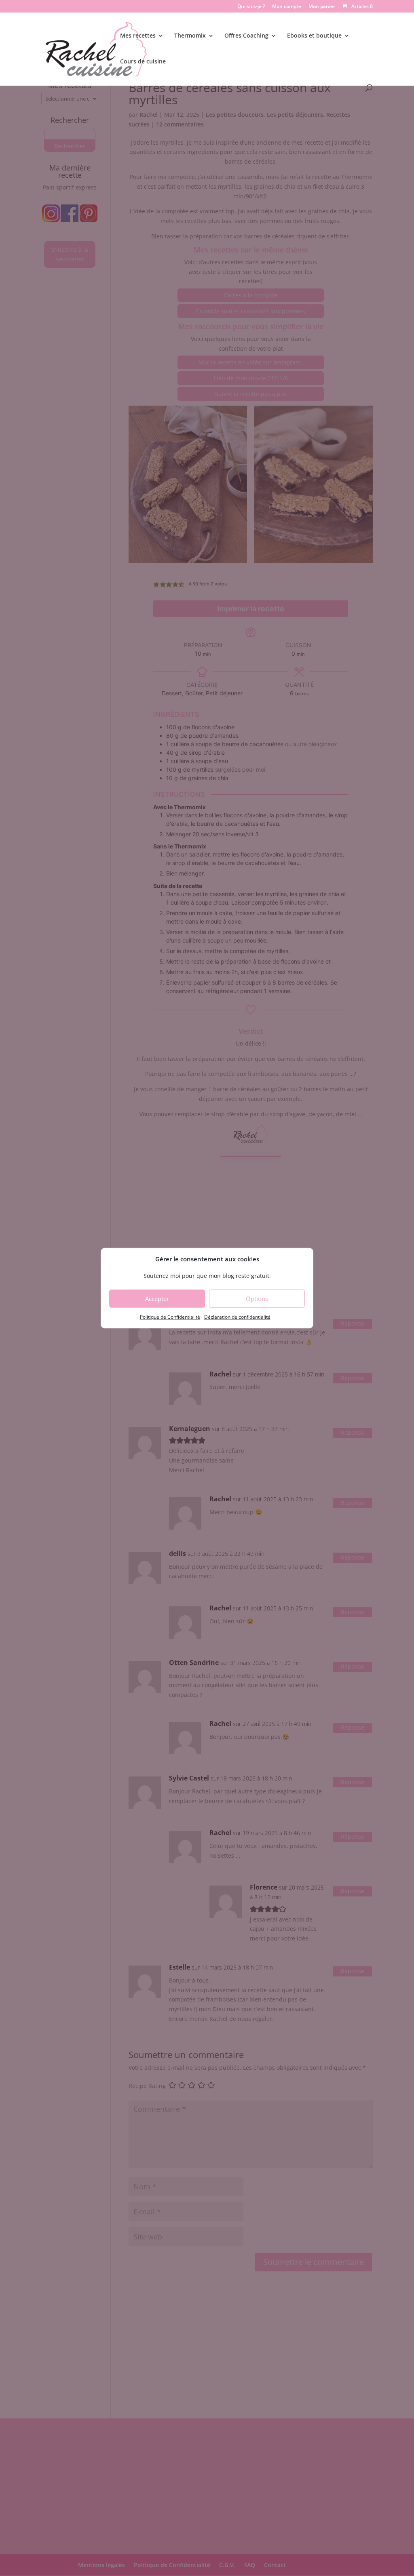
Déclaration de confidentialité (237, 1317)
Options (257, 1299)
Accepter (157, 1299)
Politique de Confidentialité (170, 1317)
